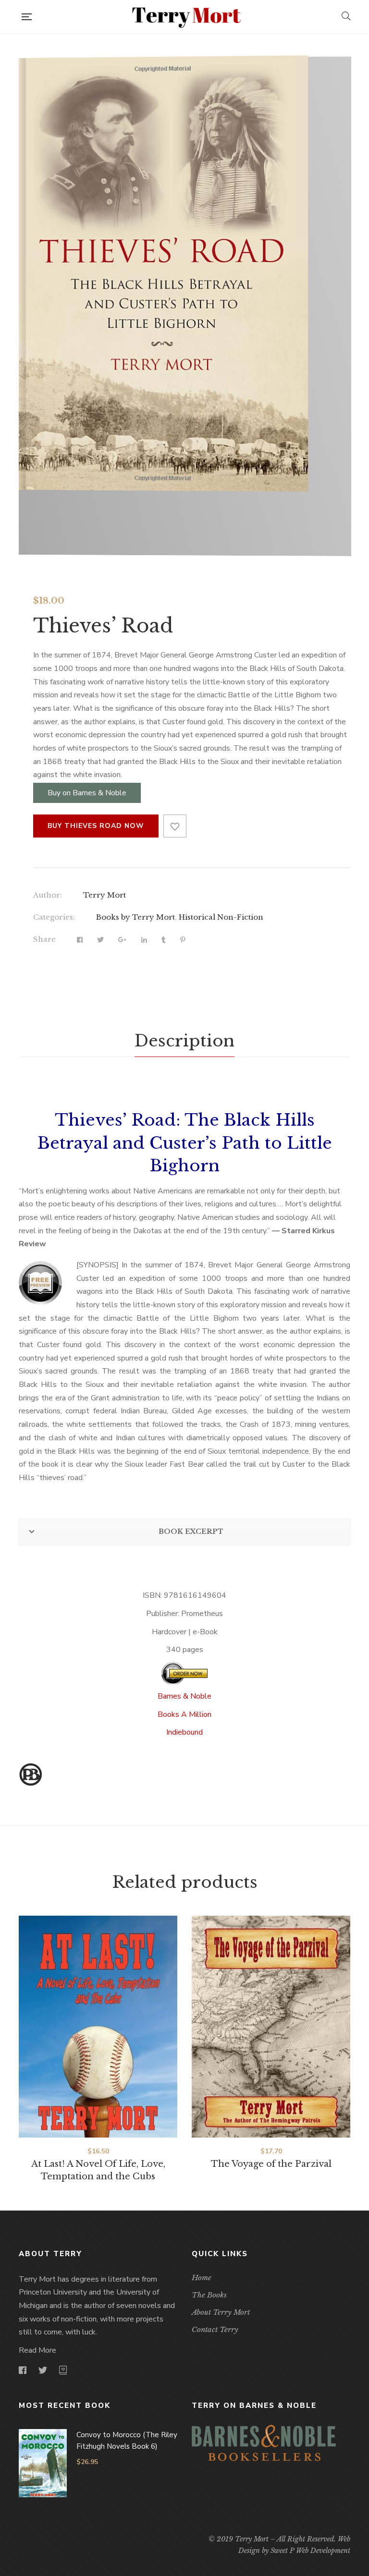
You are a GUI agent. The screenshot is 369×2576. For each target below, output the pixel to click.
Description (184, 1041)
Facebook (23, 2370)
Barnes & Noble (184, 1696)
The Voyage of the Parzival (271, 2164)
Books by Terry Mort (135, 917)
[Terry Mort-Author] (186, 17)
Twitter (43, 2370)
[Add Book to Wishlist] (175, 826)
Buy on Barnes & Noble (87, 793)
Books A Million (184, 1714)
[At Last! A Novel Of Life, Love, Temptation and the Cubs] (98, 2027)
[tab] (184, 1041)
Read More (37, 2350)
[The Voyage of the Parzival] (271, 2027)
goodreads (63, 2370)
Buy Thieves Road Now (96, 826)
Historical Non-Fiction (221, 917)
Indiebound (184, 1732)
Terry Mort (105, 895)
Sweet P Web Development (310, 2551)
